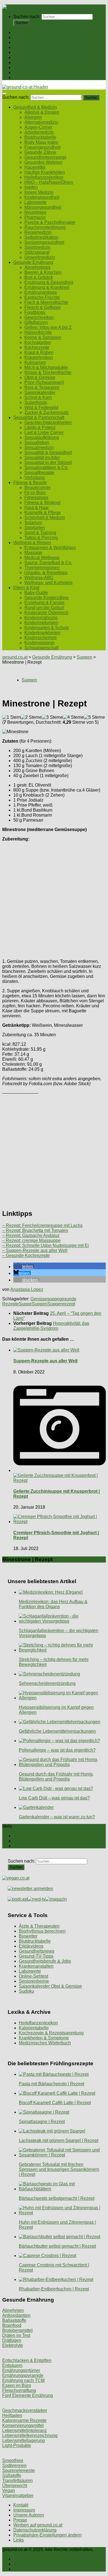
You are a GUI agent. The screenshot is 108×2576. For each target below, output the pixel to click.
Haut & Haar (37, 508)
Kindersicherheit (40, 638)
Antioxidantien (16, 2315)
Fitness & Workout (42, 503)
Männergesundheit (43, 207)
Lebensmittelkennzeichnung (30, 2435)
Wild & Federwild (41, 407)
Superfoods (36, 402)
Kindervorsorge (39, 643)
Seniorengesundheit (44, 242)
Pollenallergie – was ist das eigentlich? (57, 1750)
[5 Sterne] (94, 717)
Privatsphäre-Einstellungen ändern (47, 2535)
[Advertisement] (54, 900)
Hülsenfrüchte (38, 332)
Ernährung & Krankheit (47, 287)
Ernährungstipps (41, 292)
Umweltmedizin (40, 257)
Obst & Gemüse (40, 377)
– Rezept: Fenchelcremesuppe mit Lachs (42, 1225)
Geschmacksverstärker (25, 2410)
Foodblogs (35, 312)
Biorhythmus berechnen (42, 1931)
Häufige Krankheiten (45, 172)
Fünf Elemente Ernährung (28, 2395)
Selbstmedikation (41, 237)
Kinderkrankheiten (42, 633)
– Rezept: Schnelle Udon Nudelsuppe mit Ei (46, 1245)
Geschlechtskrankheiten (48, 422)
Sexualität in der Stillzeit (48, 463)
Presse (20, 2520)
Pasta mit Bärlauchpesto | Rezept (52, 2084)
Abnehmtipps (37, 267)
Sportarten (35, 528)
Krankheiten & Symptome (44, 2038)
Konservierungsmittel (23, 2425)
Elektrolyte (13, 2345)
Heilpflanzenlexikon (44, 177)
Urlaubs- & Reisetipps (46, 573)
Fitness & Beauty (30, 62)
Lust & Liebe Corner (44, 432)
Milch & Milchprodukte (46, 367)
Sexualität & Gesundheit (48, 453)
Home (19, 32)
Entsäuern (12, 2365)
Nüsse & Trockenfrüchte (48, 372)
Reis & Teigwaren (42, 387)
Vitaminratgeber (18, 2496)
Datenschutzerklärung (35, 2530)
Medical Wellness (42, 558)
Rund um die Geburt (44, 608)
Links (19, 2540)
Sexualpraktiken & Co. (46, 468)
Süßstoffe (12, 2475)
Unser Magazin (28, 52)
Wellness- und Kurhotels (48, 583)
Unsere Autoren (29, 2515)
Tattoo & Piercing (41, 538)
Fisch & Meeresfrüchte (46, 302)
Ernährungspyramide (23, 2375)
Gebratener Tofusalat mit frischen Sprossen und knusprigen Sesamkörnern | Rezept (59, 2169)
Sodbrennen (14, 2465)
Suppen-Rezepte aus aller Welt (45, 1361)
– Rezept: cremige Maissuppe (31, 1240)
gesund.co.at (15, 657)
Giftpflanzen (36, 322)
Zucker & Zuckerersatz (47, 412)
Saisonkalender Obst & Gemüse (50, 1986)
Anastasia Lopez (27, 1289)
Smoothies (13, 2460)
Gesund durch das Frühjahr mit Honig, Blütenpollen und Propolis (56, 1777)
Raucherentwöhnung (45, 227)
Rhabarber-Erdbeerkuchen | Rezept (54, 2289)
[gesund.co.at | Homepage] (17, 7)
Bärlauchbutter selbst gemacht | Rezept (57, 2246)
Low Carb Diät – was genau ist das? (54, 1798)
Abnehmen (13, 2310)
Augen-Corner (38, 127)
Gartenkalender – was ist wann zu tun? (57, 1817)
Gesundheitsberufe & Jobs (45, 1961)
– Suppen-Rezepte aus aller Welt (35, 1250)
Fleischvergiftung (19, 2390)
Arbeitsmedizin (39, 132)
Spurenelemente (19, 2470)
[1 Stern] (11, 717)
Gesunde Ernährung (33, 42)
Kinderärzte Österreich (46, 613)
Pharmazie (35, 217)
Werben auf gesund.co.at (38, 2525)
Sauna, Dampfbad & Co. (48, 563)
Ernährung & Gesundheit (49, 282)
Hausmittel (35, 167)
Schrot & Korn (38, 397)
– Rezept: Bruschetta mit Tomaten (35, 1230)
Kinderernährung (41, 618)
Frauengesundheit (42, 147)
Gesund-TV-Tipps (36, 1956)
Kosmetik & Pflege (43, 513)
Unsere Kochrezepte (34, 47)
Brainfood (12, 2325)
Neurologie (35, 212)
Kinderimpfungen (41, 623)
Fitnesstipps (36, 498)
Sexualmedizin (39, 447)
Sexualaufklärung (42, 437)
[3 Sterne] (52, 717)
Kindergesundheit (42, 197)
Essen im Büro (17, 2385)
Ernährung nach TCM (23, 2380)
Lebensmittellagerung (24, 2440)
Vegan (9, 2491)
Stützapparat (37, 252)
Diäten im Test (16, 2335)
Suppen (84, 657)
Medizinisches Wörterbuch (45, 2043)
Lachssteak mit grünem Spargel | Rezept (59, 2140)
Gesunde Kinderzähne (47, 598)
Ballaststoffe (14, 2320)
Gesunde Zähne (40, 152)
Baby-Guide (36, 593)
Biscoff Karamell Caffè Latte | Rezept (55, 2103)
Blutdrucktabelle (40, 137)
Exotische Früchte (42, 297)
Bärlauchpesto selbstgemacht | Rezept (57, 2198)
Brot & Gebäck (39, 277)
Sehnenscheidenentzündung (47, 1683)
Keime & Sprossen (43, 337)
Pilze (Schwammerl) (44, 382)
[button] (24, 1267)
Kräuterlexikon (39, 357)
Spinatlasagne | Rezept (42, 2122)
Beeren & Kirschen (43, 272)
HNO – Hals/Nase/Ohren (49, 182)
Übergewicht (15, 2485)
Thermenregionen (42, 568)
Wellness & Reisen (32, 67)
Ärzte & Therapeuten (39, 1926)
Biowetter (28, 1936)
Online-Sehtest (34, 1976)
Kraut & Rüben (39, 352)
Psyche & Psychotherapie (50, 222)
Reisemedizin (38, 232)
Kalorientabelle (34, 2028)
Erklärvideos (31, 1946)
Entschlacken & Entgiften (27, 2360)
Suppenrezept (61, 1304)
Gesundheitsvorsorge (45, 157)
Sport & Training (40, 533)
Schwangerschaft (41, 648)
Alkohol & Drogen (42, 112)
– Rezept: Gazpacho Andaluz (31, 1235)
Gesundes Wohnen (43, 162)
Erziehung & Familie (44, 603)
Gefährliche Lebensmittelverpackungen (57, 1731)
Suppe (25, 1304)
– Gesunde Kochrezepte (26, 1255)
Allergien (33, 117)
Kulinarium (35, 362)
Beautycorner (38, 488)
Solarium (33, 523)
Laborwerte (35, 202)
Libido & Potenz (40, 427)
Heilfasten (12, 2415)
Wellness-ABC (39, 578)
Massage (33, 553)
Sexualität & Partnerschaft (39, 57)
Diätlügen (12, 2340)
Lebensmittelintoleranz (25, 2430)
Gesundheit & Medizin (35, 37)
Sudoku (26, 1991)
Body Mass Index (41, 142)
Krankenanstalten (36, 1966)
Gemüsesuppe (45, 1299)
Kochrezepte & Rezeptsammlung (51, 2033)
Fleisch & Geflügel (43, 307)
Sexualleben (37, 442)
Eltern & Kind (26, 72)
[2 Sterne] (31, 717)
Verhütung (34, 478)
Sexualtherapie (39, 473)
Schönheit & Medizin (45, 518)
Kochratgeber (38, 342)
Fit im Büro (35, 493)
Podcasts (22, 77)
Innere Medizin (39, 192)
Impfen (31, 187)
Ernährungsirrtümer (21, 2370)
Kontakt (21, 2505)
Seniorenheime (34, 1981)
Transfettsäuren (17, 2480)
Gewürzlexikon (39, 317)
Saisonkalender (40, 392)
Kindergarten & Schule (47, 628)
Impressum (24, 2510)
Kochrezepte (37, 347)
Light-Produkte (17, 2445)
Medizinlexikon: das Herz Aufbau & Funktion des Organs (53, 1604)
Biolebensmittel (17, 2330)
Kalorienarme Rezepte (24, 2420)
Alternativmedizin (41, 122)
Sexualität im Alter (42, 458)
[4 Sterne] (73, 717)
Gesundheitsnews (37, 1951)
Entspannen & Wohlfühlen (50, 548)
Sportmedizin (37, 247)
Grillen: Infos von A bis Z (48, 327)
